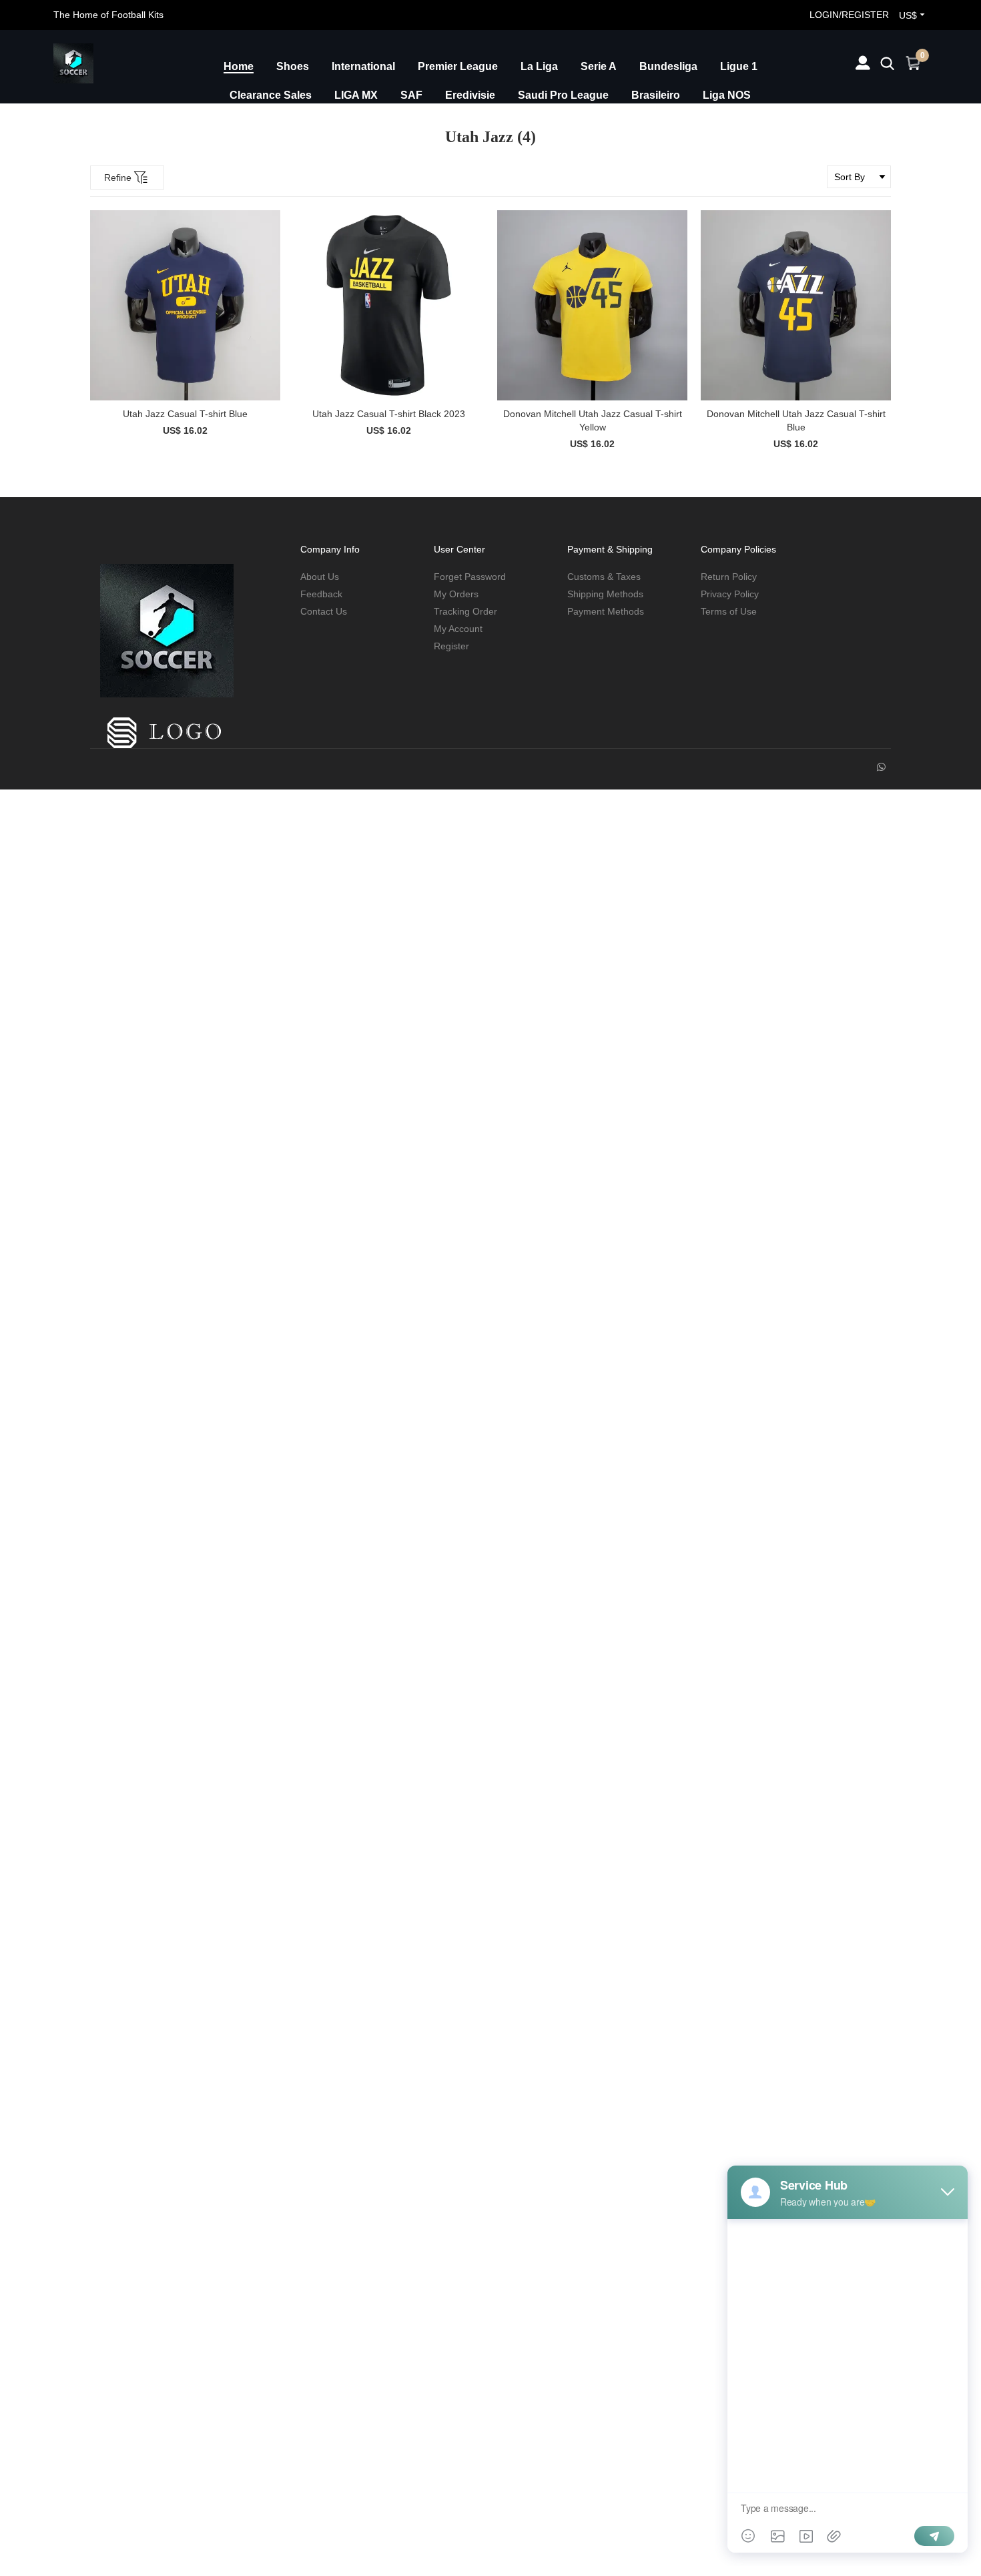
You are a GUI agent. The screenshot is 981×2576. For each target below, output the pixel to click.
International (363, 66)
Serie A (599, 66)
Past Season (579, 124)
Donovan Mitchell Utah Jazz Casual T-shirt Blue (796, 420)
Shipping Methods (605, 594)
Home (239, 66)
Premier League (458, 66)
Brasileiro (656, 95)
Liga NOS (727, 95)
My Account (458, 629)
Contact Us (324, 611)
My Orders (456, 594)
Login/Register (849, 15)
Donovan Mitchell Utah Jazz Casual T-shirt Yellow (593, 420)
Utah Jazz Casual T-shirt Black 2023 (389, 414)
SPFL (298, 124)
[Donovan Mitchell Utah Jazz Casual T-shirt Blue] (796, 305)
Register (451, 646)
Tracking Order (465, 611)
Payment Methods (606, 611)
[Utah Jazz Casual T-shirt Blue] (185, 305)
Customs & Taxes (604, 577)
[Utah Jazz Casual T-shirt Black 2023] (389, 305)
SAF (411, 95)
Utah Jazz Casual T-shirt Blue (185, 414)
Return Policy (729, 577)
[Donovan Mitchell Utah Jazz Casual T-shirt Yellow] (592, 305)
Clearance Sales (271, 95)
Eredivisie (470, 95)
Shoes (293, 66)
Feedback (321, 594)
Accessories (666, 124)
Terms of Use (729, 611)
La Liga (539, 66)
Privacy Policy (730, 594)
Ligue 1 (739, 66)
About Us (320, 577)
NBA (513, 124)
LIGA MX (356, 95)
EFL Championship (383, 124)
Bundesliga (668, 66)
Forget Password (470, 577)
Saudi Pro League (563, 95)
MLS (466, 124)
